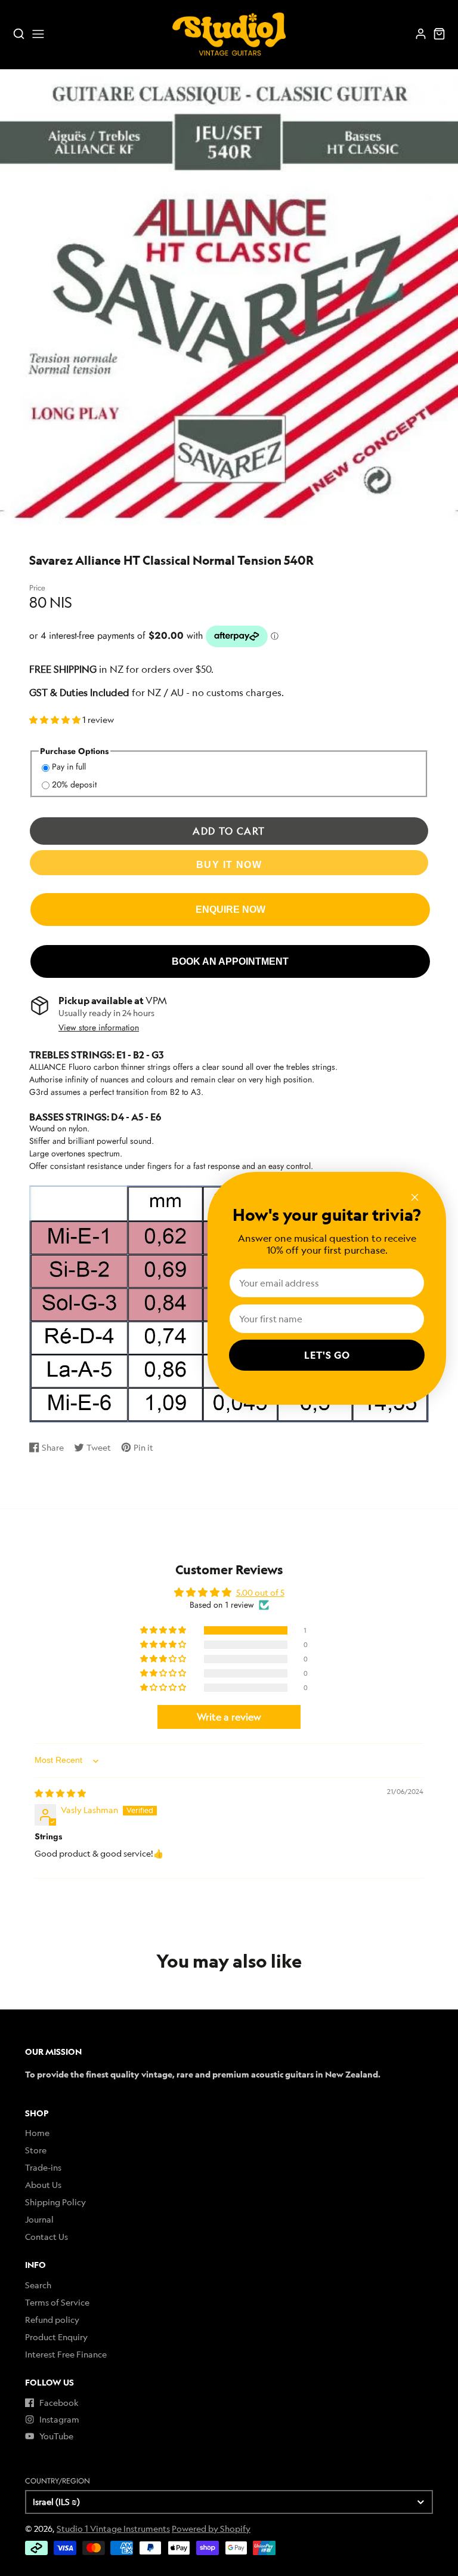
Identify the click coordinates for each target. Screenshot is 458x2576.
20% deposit (74, 784)
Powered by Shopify (211, 2529)
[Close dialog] (415, 1197)
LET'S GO (327, 1355)
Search (38, 2285)
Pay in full (69, 767)
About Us (43, 2185)
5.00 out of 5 (260, 1592)
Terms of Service (57, 2302)
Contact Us (47, 2237)
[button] (56, 720)
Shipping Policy (55, 2202)
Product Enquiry (56, 2337)
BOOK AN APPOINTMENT (230, 961)
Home (37, 2133)
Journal (39, 2219)
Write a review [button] (229, 1717)
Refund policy (52, 2320)
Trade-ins (43, 2167)
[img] (60, 1793)
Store (36, 2150)
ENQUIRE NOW (230, 909)
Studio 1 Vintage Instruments (113, 2529)
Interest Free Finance (66, 2354)
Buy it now (229, 864)
